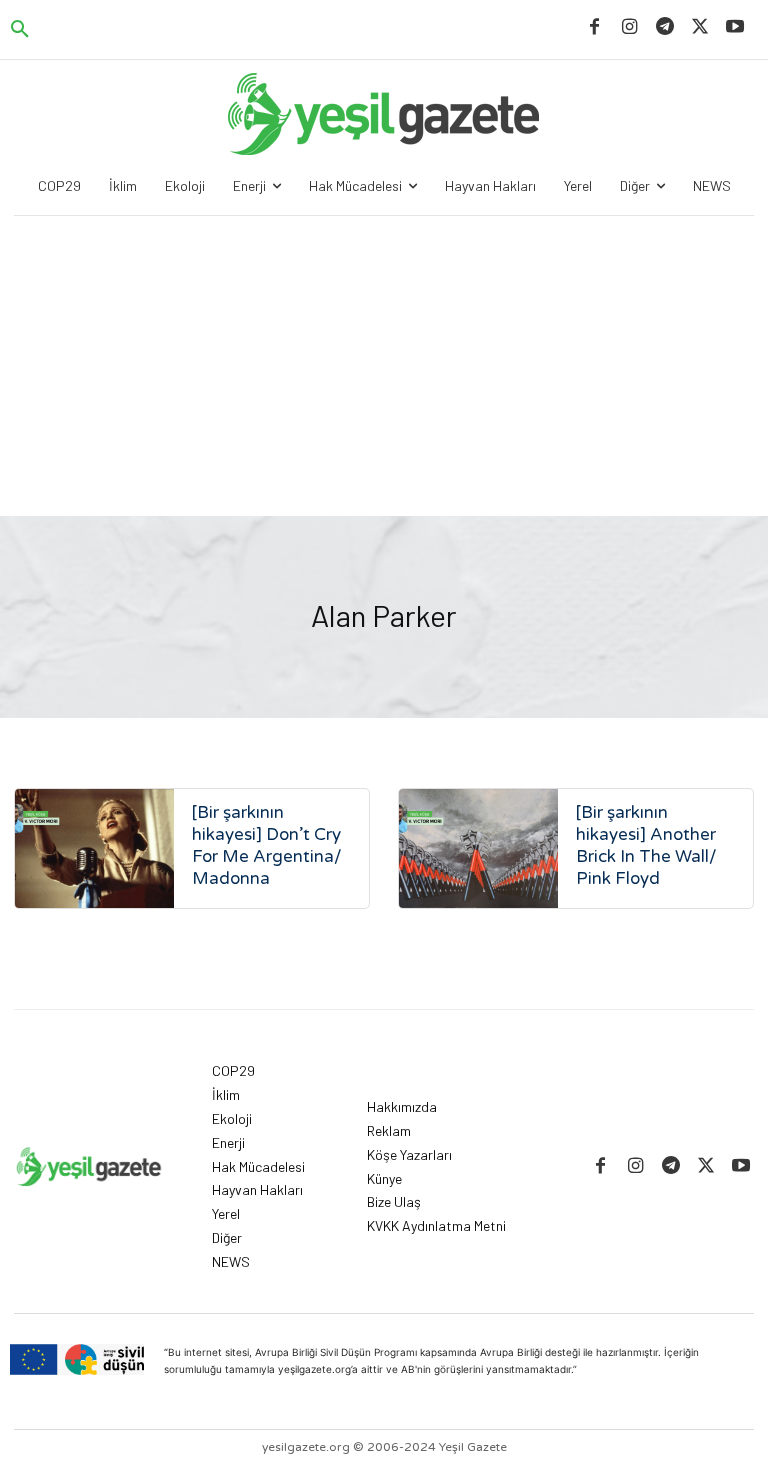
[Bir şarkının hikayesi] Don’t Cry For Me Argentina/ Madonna (267, 845)
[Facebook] (594, 27)
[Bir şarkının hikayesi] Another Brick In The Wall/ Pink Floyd (646, 845)
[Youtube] (735, 27)
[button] (20, 30)
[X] (700, 27)
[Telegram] (664, 27)
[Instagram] (629, 27)
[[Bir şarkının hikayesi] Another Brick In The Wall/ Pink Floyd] (478, 848)
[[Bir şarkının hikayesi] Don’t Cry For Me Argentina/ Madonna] (94, 848)
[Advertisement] (384, 366)
